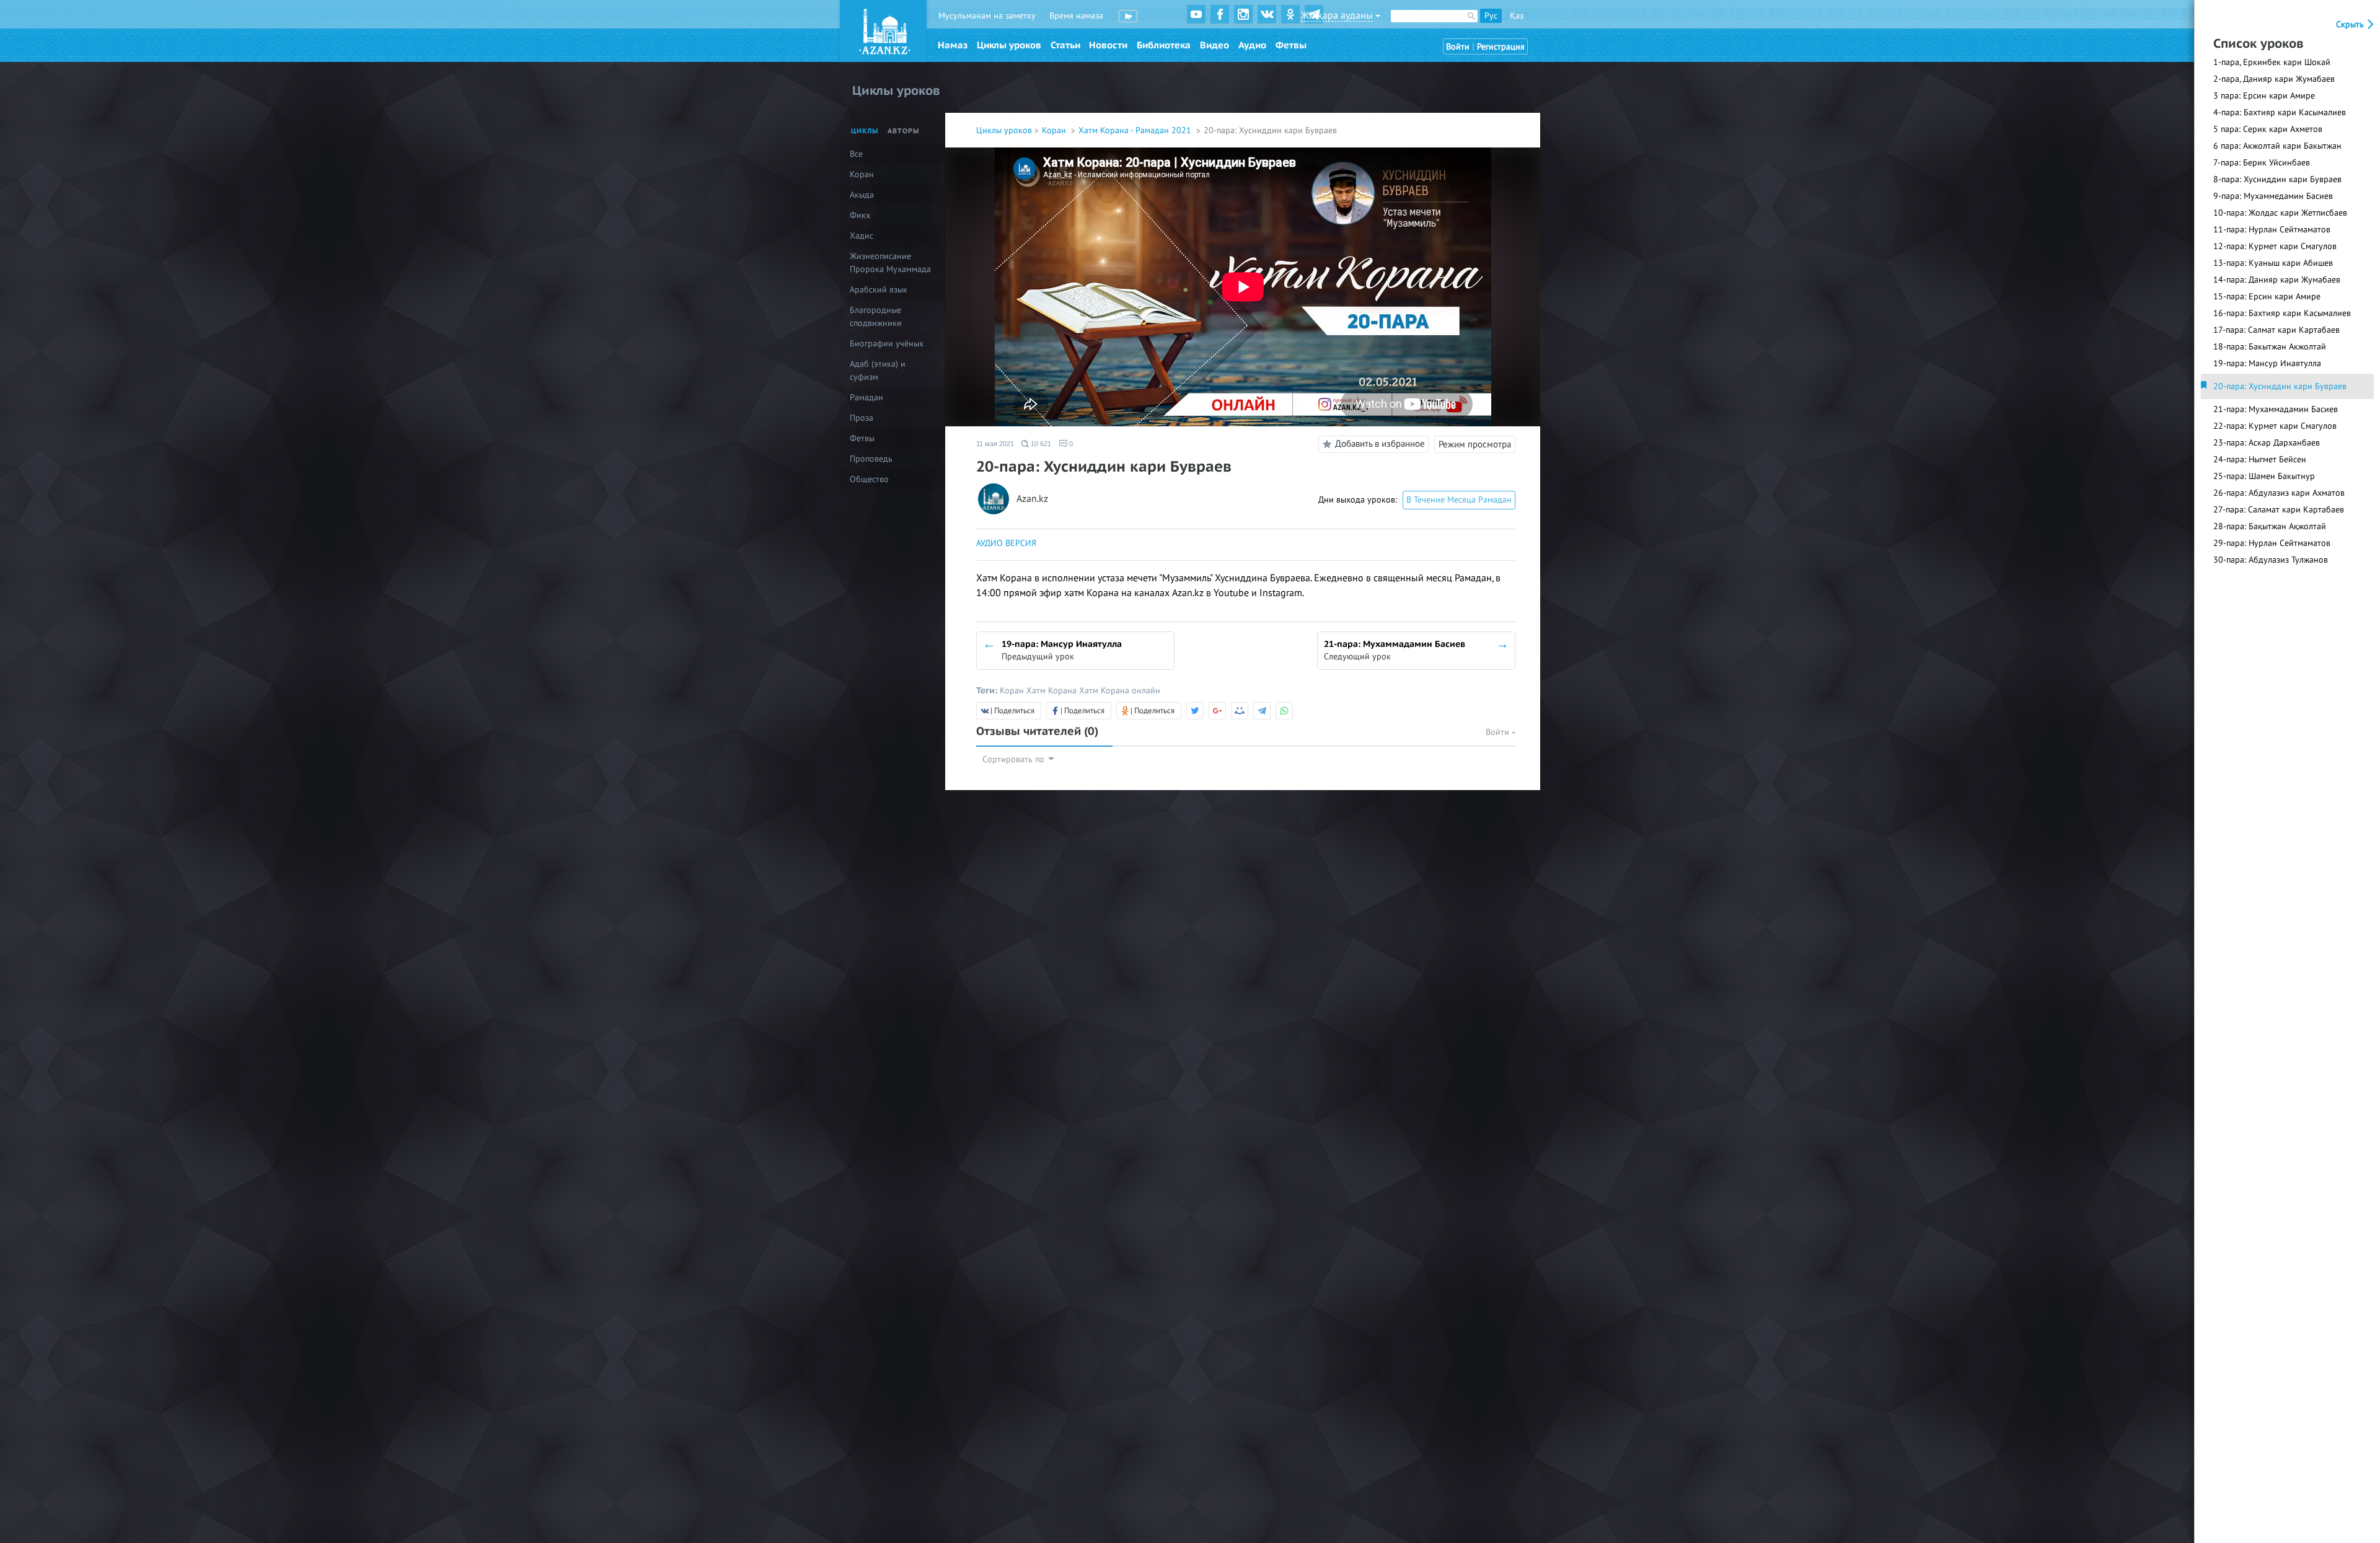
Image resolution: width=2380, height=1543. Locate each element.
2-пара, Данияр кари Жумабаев (2274, 79)
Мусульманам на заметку (987, 16)
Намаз (953, 45)
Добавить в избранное (1380, 444)
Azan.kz (1032, 499)
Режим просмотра (1475, 444)
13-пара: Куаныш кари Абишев (2273, 263)
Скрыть (2351, 24)
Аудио (1252, 45)
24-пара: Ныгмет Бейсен (2260, 459)
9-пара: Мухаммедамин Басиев (2273, 196)
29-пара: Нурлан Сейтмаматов (2272, 543)
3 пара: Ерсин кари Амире (2264, 96)
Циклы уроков (1009, 45)
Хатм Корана (1053, 691)
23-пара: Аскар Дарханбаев (2267, 443)
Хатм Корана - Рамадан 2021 (1136, 130)
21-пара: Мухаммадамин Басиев (2276, 409)
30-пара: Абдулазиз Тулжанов (2271, 560)
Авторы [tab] (904, 131)
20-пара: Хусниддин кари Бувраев (2280, 386)
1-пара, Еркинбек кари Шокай (2272, 62)
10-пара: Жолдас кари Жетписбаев (2280, 213)
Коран (1055, 130)
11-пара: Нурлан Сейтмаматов (2272, 230)
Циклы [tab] (865, 131)
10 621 (1040, 444)
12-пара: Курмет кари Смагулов (2275, 246)
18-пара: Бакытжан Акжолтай (2270, 347)
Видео (1214, 45)
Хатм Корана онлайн (1120, 691)
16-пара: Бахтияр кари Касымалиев (2282, 313)
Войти (1458, 47)
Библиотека (1164, 45)
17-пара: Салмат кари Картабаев (2276, 330)
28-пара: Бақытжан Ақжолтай (2270, 526)
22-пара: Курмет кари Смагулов (2275, 426)
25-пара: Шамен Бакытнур (2264, 476)
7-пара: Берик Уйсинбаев (2262, 163)
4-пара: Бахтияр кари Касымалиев (2280, 112)
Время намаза (1076, 16)
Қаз (1517, 16)
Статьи (1065, 45)
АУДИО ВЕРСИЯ (1006, 543)
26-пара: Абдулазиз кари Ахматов (2279, 493)
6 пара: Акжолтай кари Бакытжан (2277, 146)
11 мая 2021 (995, 444)
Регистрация (1501, 47)
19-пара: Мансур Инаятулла (2267, 363)
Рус (1491, 16)
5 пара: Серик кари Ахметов (2268, 129)
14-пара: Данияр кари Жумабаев (2277, 280)
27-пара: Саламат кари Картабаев (2279, 510)
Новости (1108, 45)
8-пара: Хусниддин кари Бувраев (2277, 179)
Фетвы (1291, 45)
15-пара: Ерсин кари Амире (2267, 297)
